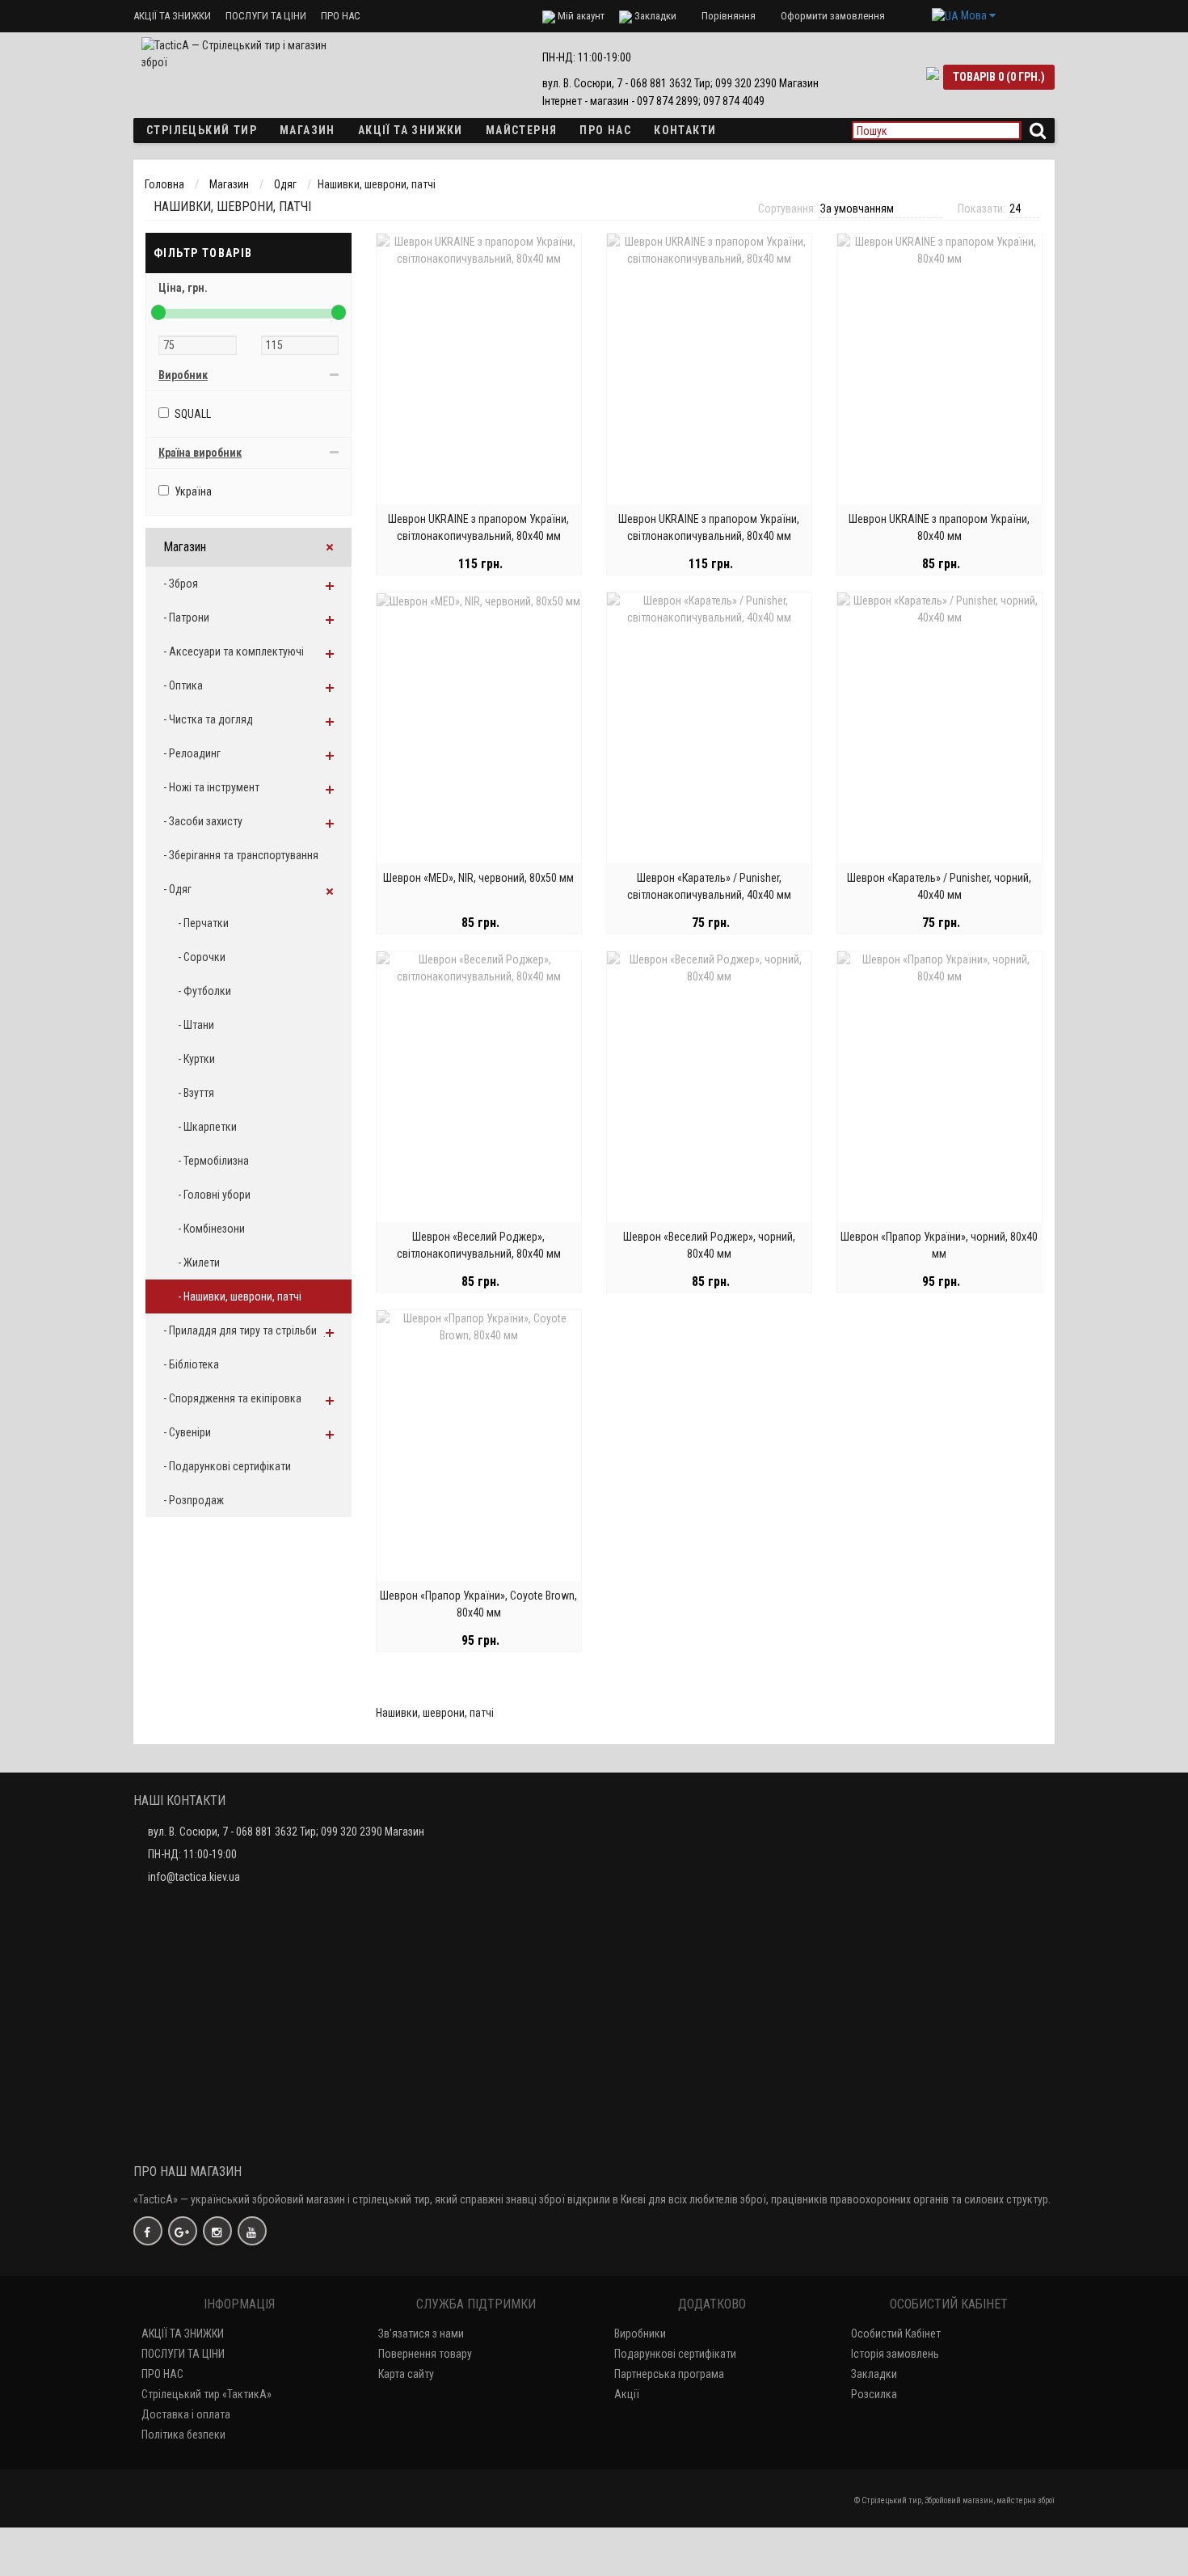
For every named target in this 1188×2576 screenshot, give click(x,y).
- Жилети (199, 1263)
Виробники (640, 2334)
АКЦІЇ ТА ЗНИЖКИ (172, 16)
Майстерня (522, 130)
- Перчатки (203, 923)
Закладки (874, 2374)
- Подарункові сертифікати (227, 1466)
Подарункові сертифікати (675, 2354)
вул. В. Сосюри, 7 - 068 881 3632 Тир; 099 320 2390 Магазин (286, 1832)
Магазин (308, 130)
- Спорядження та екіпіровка (232, 1398)
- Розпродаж (194, 1500)
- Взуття (196, 1093)
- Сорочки (202, 957)
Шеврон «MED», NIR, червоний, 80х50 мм (478, 878)
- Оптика (183, 685)
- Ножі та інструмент (211, 787)
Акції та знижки (411, 130)
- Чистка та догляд (208, 719)
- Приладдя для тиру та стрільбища (247, 1330)
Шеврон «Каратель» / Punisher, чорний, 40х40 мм (939, 886)
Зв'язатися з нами (421, 2334)
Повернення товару (425, 2354)
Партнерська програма (669, 2374)
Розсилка (874, 2394)
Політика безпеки (183, 2435)
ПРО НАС (341, 16)
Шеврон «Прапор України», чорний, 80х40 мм (939, 1245)
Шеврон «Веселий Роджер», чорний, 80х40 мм (709, 1245)
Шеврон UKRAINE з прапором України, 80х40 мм (939, 527)
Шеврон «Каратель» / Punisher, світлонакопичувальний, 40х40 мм (709, 886)
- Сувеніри (187, 1432)
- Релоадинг (192, 753)
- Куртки (196, 1059)
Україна (193, 491)
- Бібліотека (191, 1364)
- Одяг (177, 889)
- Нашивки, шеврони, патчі (240, 1296)
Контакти (685, 130)
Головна (164, 184)
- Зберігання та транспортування (241, 855)
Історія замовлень (895, 2354)
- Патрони (186, 618)
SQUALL (193, 414)
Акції (627, 2394)
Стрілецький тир (202, 130)
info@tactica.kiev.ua (194, 1877)
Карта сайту (406, 2374)
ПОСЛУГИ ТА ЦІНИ (266, 16)
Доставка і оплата (186, 2414)
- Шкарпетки (207, 1127)
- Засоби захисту (203, 821)
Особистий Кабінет (896, 2334)
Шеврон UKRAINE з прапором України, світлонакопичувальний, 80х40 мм (478, 527)
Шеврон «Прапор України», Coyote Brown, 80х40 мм (478, 1604)
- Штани (196, 1025)
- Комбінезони (211, 1229)
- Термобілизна (213, 1161)
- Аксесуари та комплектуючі (234, 651)
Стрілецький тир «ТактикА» (206, 2394)
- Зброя (181, 584)
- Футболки (204, 991)
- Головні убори (214, 1195)
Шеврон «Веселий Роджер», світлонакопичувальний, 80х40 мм (479, 1245)
